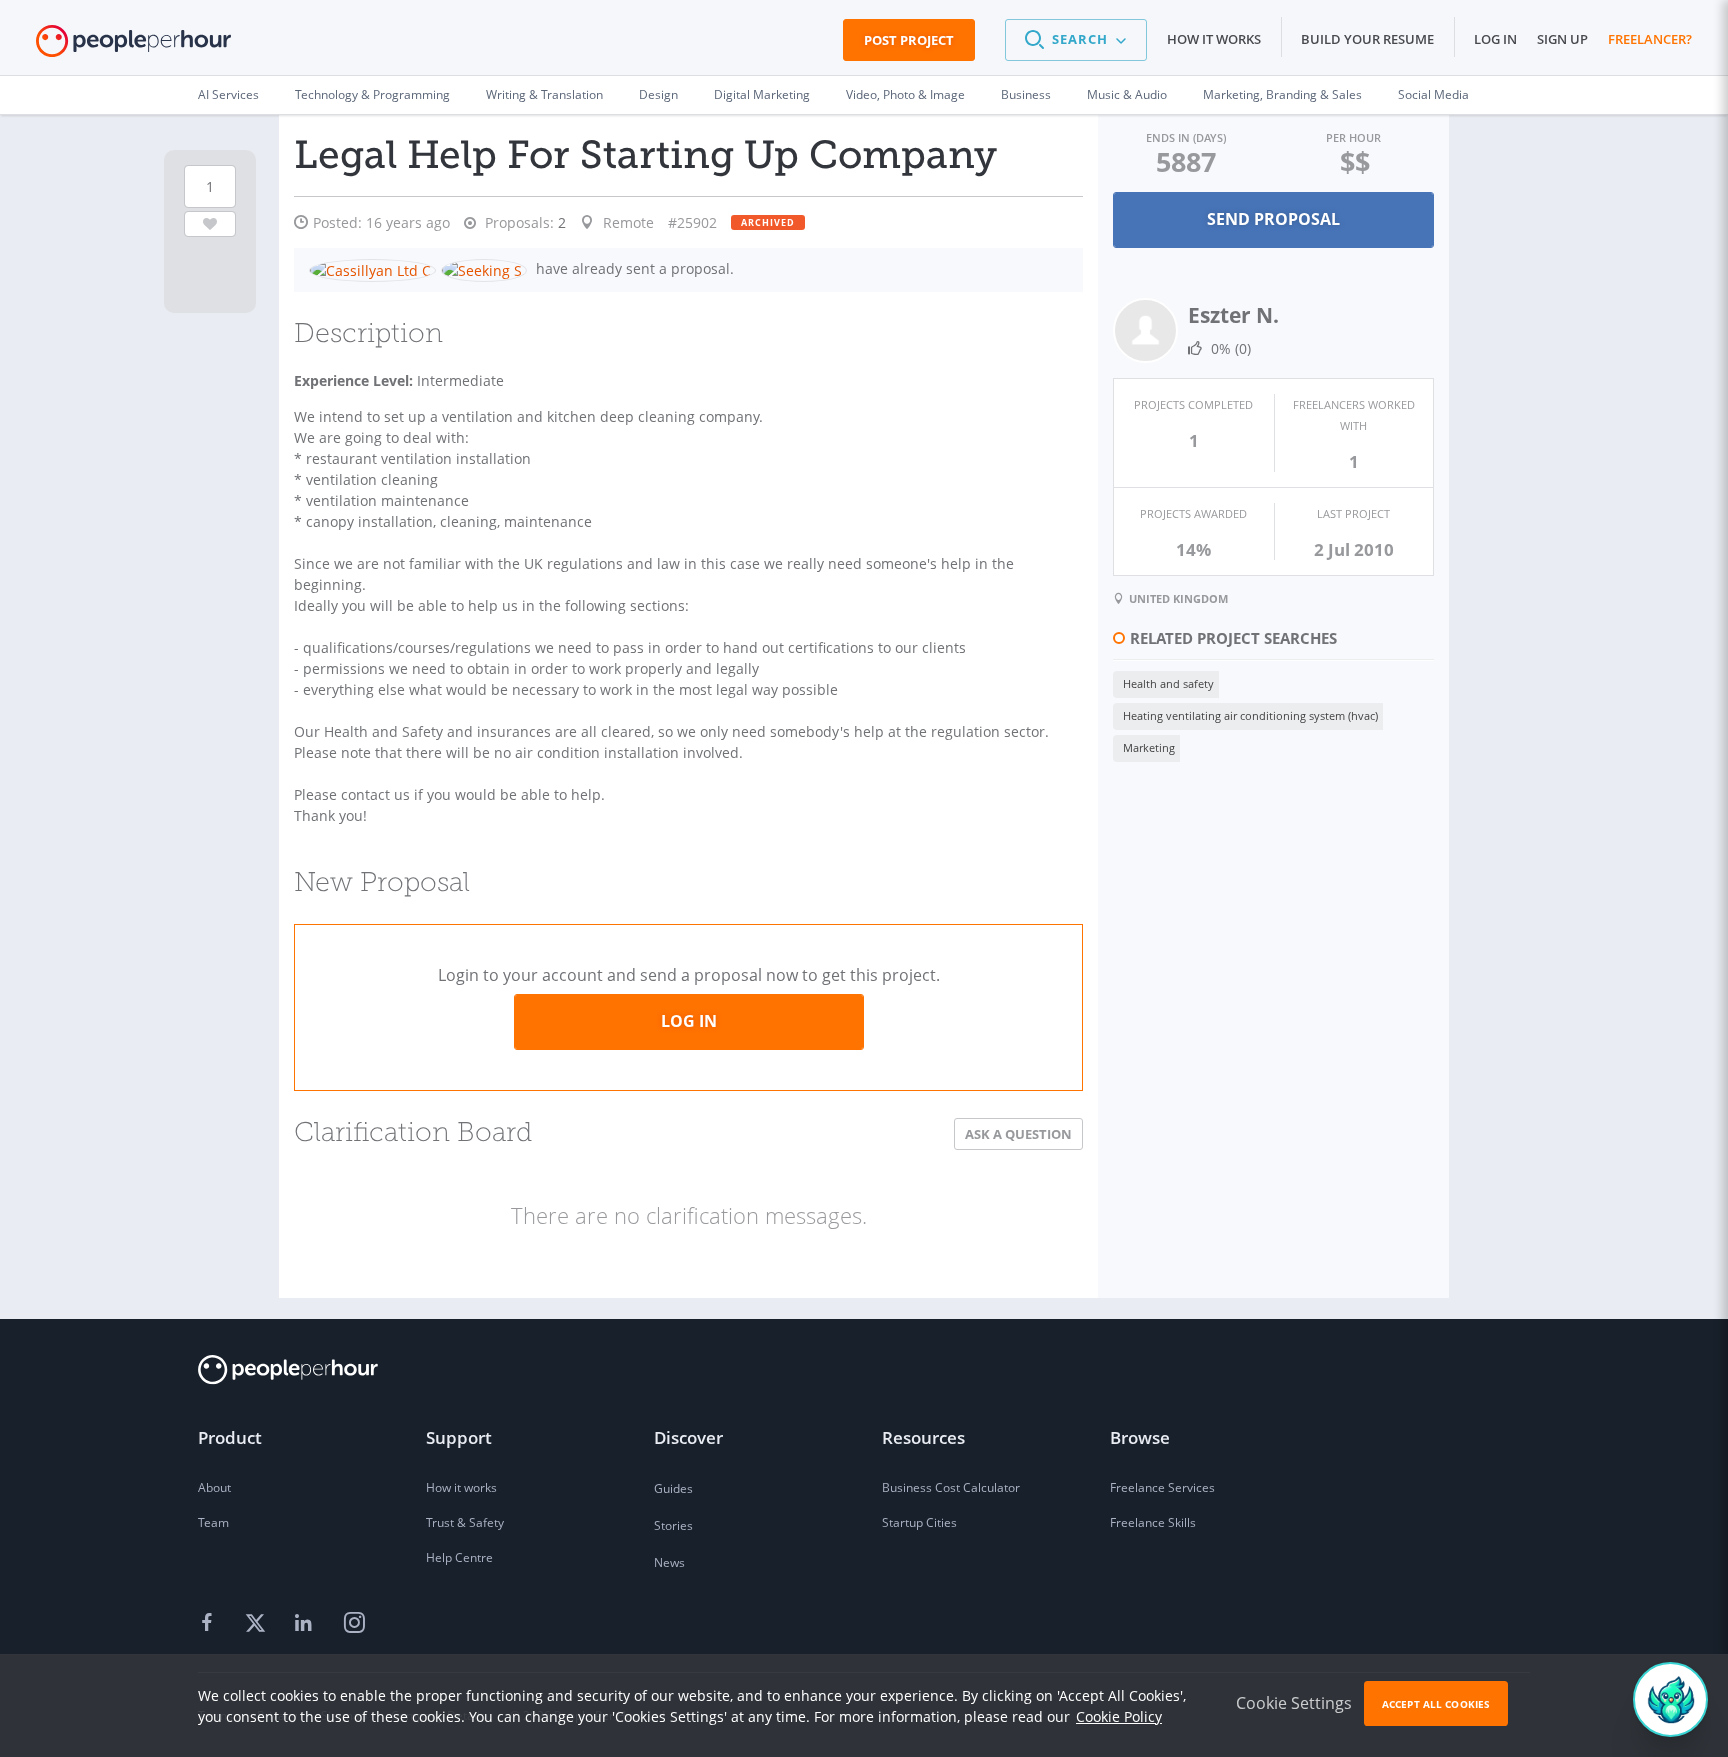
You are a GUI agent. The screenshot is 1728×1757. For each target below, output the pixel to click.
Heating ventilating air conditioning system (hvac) (1250, 715)
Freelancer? (1650, 39)
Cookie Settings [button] (1294, 1703)
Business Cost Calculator (951, 1487)
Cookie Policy (1119, 1716)
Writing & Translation (544, 94)
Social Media (1433, 94)
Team (213, 1522)
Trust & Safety (465, 1522)
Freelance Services (1162, 1487)
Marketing (1149, 747)
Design (658, 94)
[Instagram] (354, 1624)
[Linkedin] (306, 1624)
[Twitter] (258, 1624)
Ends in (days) (1186, 137)
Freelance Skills (1153, 1522)
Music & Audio (1127, 94)
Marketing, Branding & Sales (1282, 94)
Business (1026, 94)
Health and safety (1168, 683)
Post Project (909, 40)
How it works (1214, 39)
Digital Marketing (762, 94)
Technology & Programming (372, 94)
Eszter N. (1233, 315)
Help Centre (459, 1557)
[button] (1076, 40)
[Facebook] (210, 1624)
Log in (1495, 39)
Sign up (1562, 39)
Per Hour (1353, 137)
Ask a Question (1018, 1134)
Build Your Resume (1367, 39)
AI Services (228, 94)
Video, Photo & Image (905, 94)
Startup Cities (919, 1522)
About (214, 1487)
